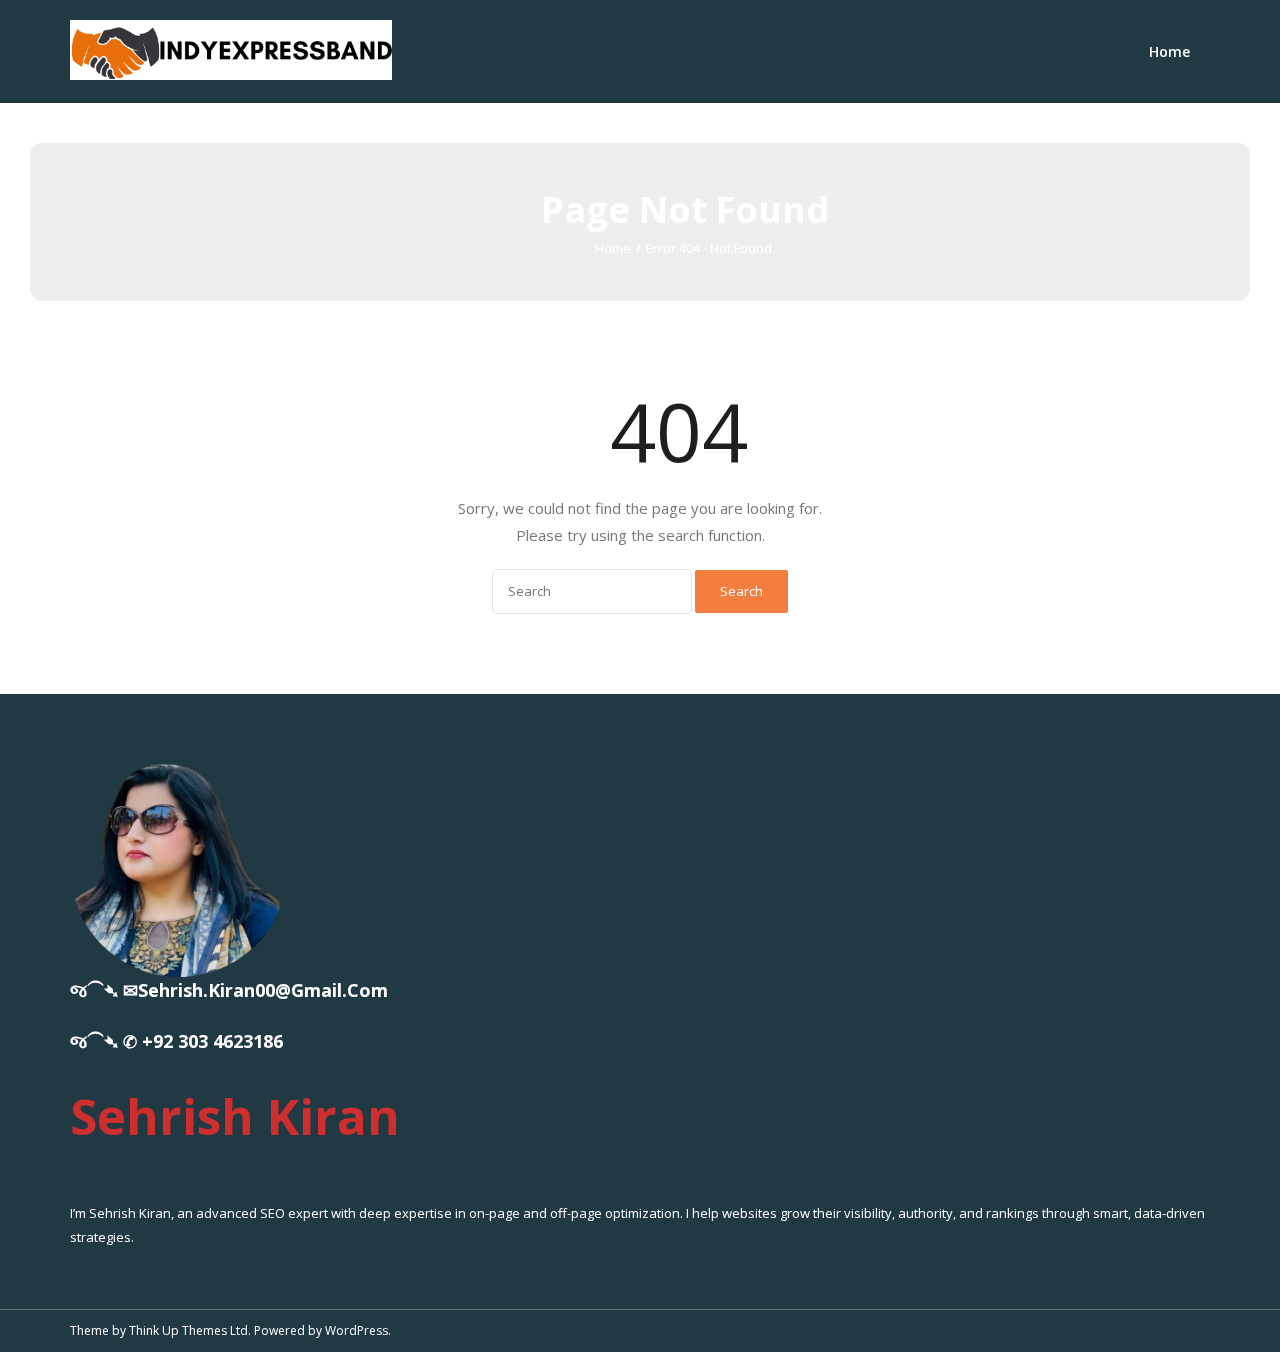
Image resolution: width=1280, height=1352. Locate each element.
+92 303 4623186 (212, 1041)
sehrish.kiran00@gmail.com (263, 990)
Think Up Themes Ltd (188, 1330)
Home (1169, 51)
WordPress (356, 1330)
